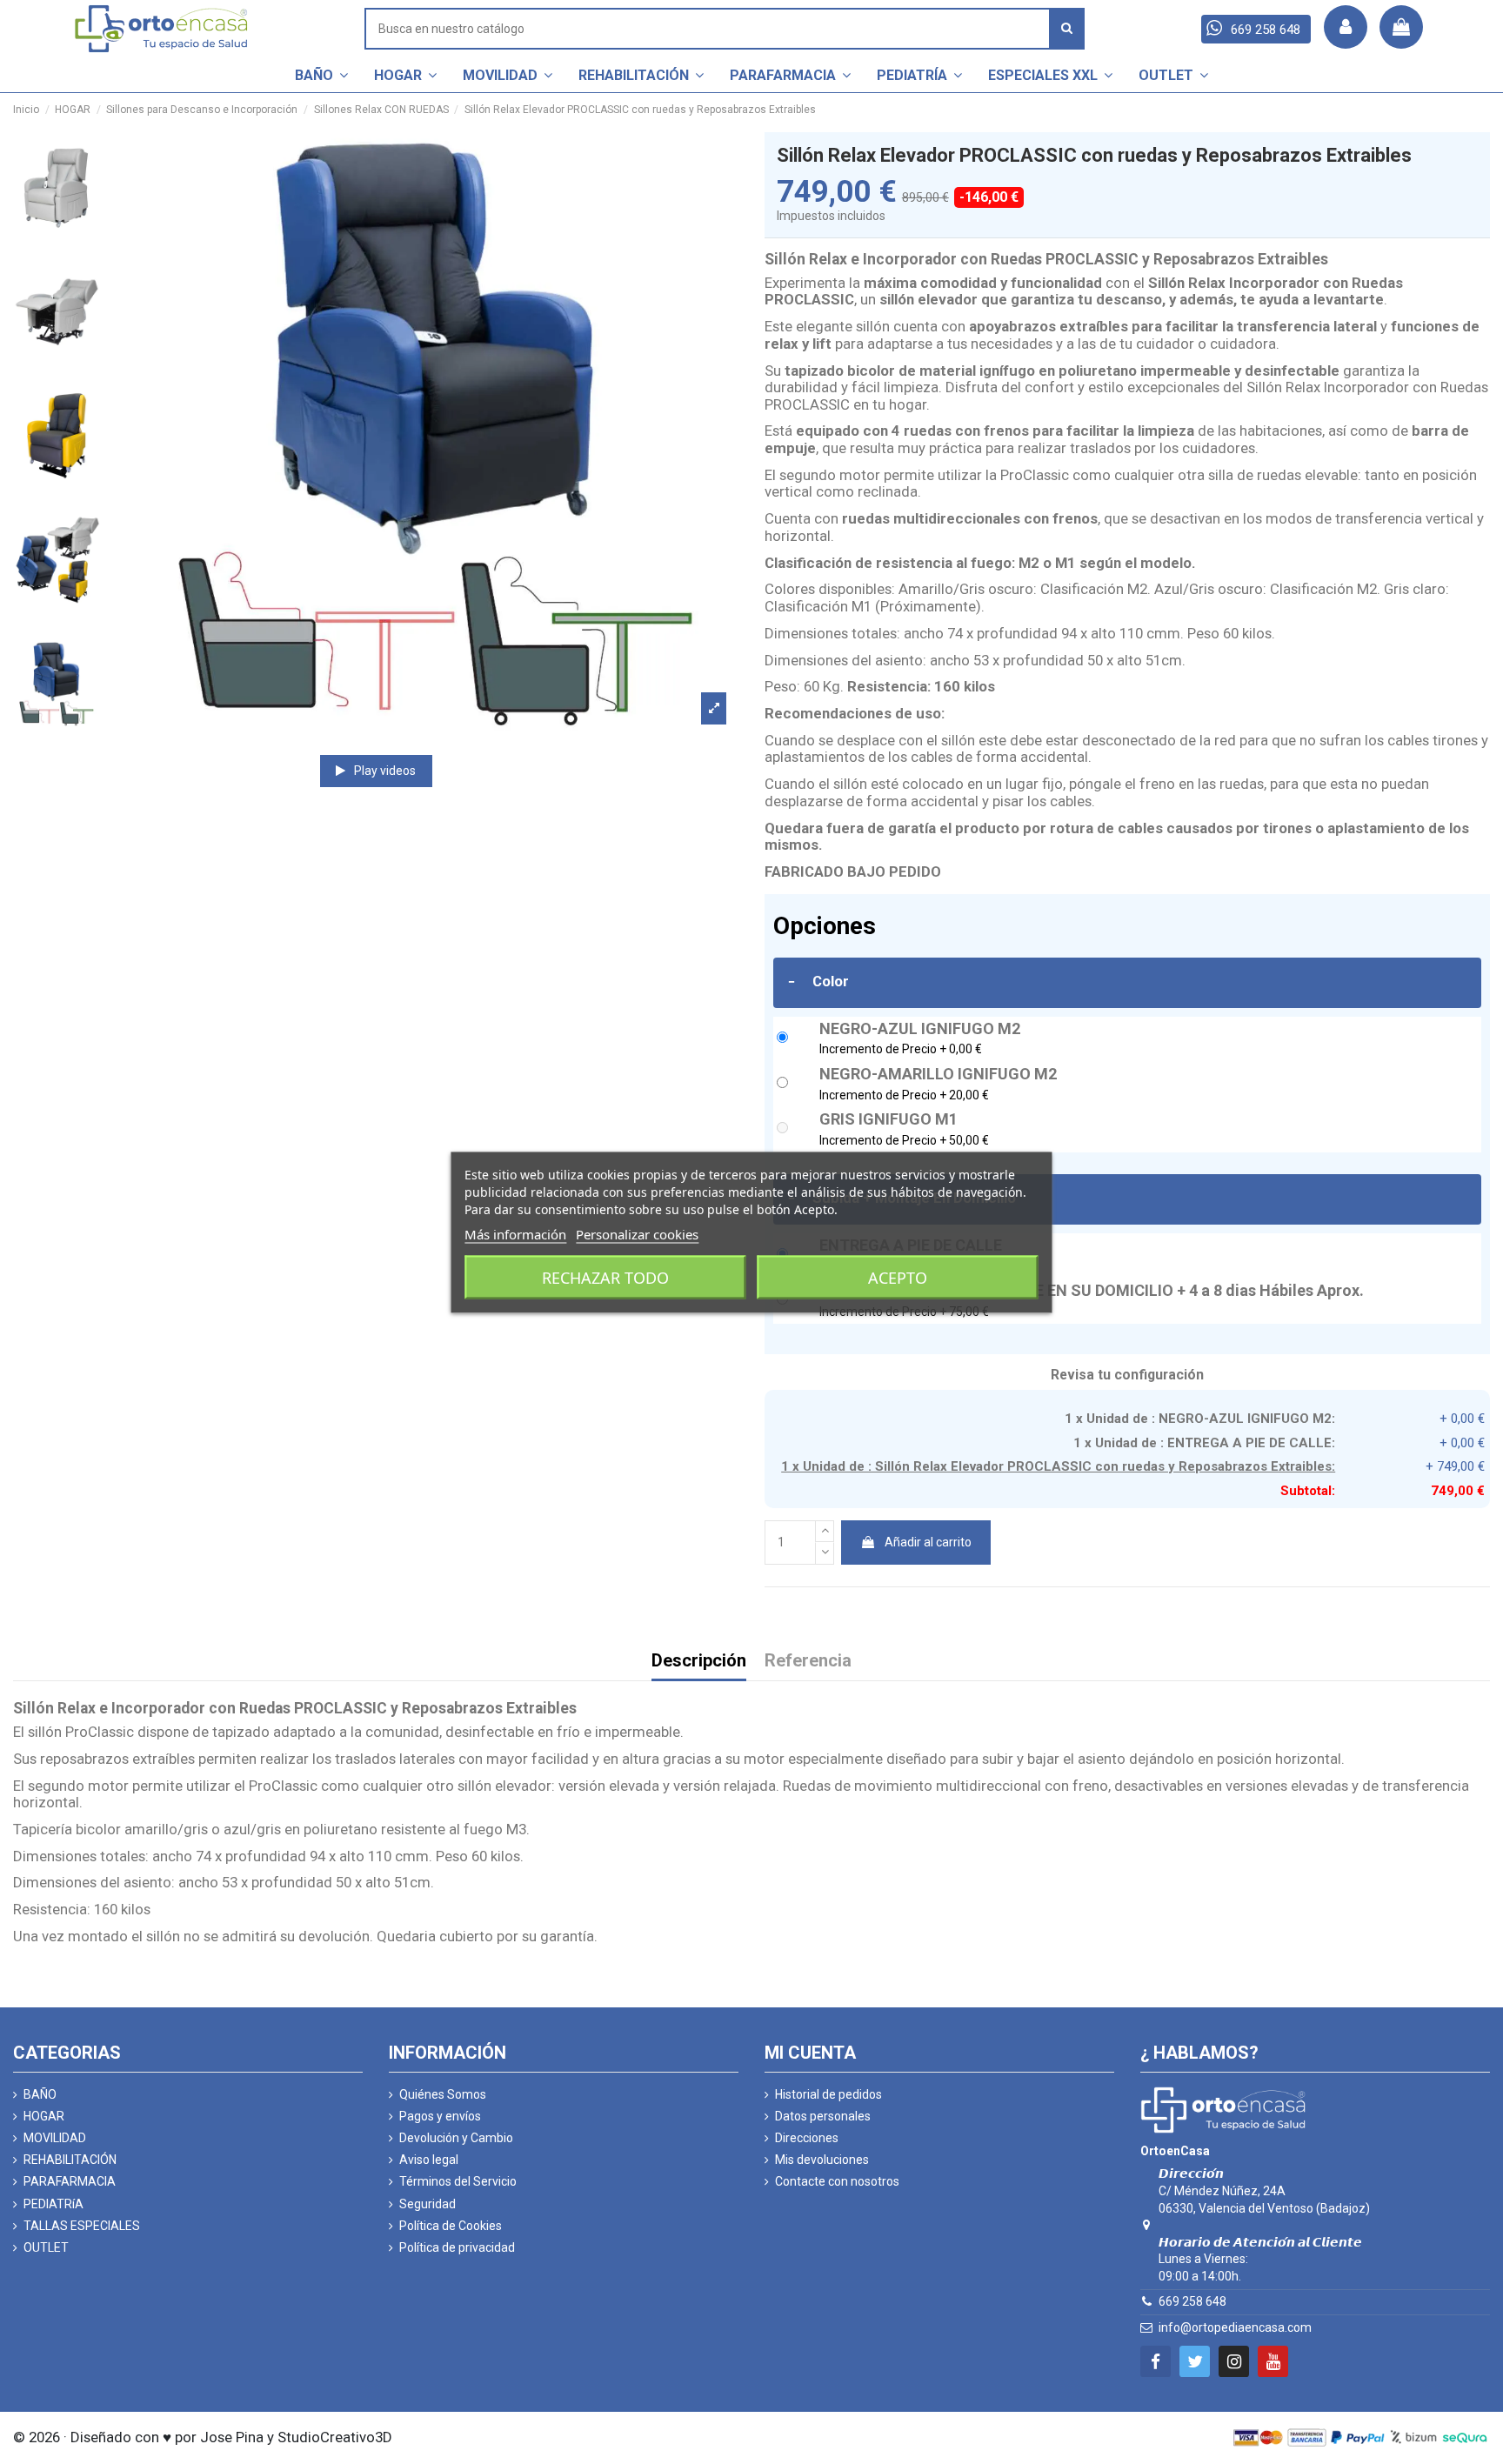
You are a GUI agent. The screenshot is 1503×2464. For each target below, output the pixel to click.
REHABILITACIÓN (70, 2160)
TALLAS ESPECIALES (82, 2226)
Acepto (898, 1277)
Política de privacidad (457, 2247)
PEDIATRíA (53, 2204)
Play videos (384, 771)
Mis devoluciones (822, 2160)
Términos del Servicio (458, 2181)
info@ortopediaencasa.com (1235, 2327)
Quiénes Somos (443, 2094)
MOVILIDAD (55, 2138)
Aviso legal (429, 2160)
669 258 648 (1192, 2301)
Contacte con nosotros (837, 2181)
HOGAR (44, 2116)
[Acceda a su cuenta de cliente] (1346, 27)
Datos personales (823, 2116)
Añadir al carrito (928, 1542)
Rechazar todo (605, 1277)
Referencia (808, 1662)
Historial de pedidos (828, 2094)
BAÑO (40, 2094)
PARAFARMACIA (70, 2181)
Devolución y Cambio (456, 2138)
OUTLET (46, 2247)
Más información (515, 1233)
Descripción (699, 1662)
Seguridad (428, 2204)
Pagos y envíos (440, 2116)
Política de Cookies (451, 2226)
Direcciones (807, 2138)
